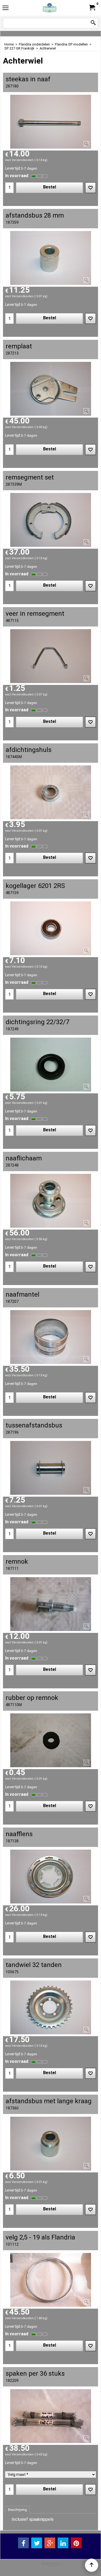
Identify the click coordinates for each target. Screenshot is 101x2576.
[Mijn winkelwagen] (92, 8)
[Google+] (50, 2543)
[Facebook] (23, 2543)
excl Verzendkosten (19, 160)
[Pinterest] (76, 2543)
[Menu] (6, 8)
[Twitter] (37, 2543)
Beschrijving (18, 2510)
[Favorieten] (90, 188)
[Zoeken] (93, 23)
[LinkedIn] (63, 2543)
